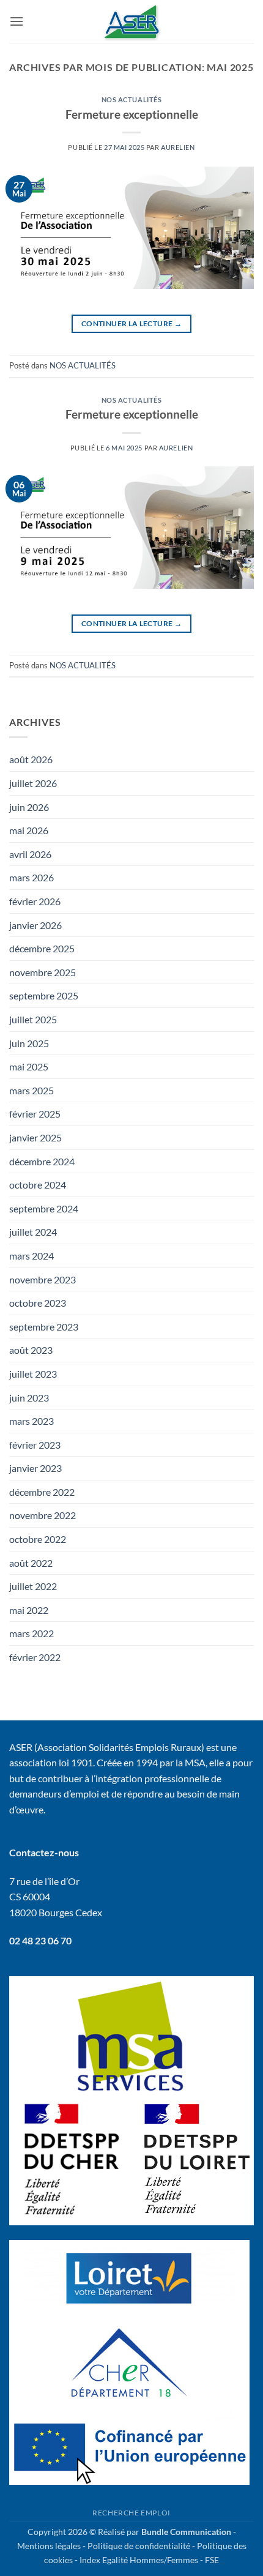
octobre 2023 (38, 1303)
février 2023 (35, 1445)
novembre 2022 (43, 1515)
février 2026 (35, 901)
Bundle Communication (186, 2532)
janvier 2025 (35, 1137)
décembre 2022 (42, 1492)
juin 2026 (29, 807)
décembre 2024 (42, 1161)
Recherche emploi (131, 2513)
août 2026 (31, 759)
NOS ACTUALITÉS (132, 99)
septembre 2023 (44, 1327)
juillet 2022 (33, 1586)
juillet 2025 (33, 1019)
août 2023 (31, 1350)
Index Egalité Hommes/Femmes (139, 2560)
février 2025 (35, 1114)
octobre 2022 (38, 1539)
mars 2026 (31, 877)
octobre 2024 (38, 1185)
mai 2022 (29, 1610)
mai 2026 (29, 830)
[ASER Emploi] (131, 21)
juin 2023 (29, 1398)
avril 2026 (30, 854)
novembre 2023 (43, 1279)
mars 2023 (31, 1421)
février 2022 (35, 1657)
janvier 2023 (35, 1468)
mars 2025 (31, 1090)
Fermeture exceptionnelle (132, 114)
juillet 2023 (33, 1374)
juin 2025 (29, 1043)
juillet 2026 (33, 783)
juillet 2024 (33, 1232)
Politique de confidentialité (139, 2546)
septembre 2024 (44, 1208)
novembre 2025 (43, 972)
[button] (17, 21)
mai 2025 (29, 1066)
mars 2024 (31, 1256)
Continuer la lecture (131, 323)
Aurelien (178, 147)
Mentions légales (49, 2546)
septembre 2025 (44, 995)
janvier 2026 (35, 925)
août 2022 (31, 1563)
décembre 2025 (42, 948)
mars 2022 (31, 1633)
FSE (212, 2560)
